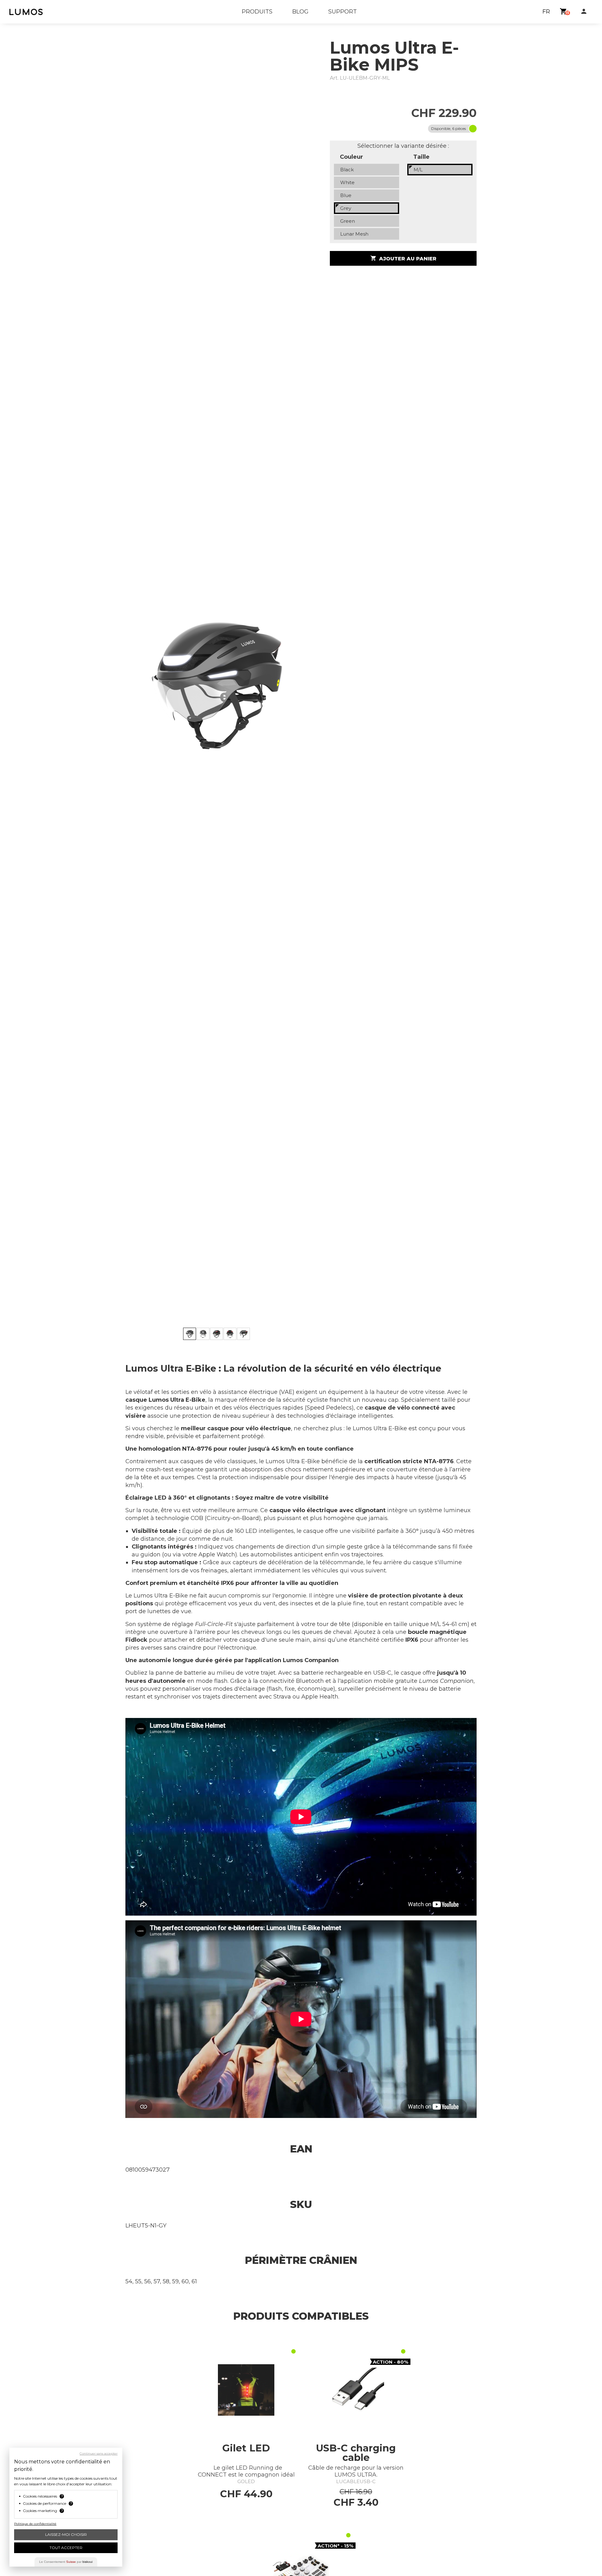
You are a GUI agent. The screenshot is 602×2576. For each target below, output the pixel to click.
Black (347, 170)
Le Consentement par (66, 2562)
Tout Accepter (66, 2548)
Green (348, 221)
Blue (346, 195)
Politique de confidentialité (35, 2524)
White (347, 182)
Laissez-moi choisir (66, 2534)
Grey (346, 208)
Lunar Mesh (354, 234)
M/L (418, 170)
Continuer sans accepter (99, 2454)
